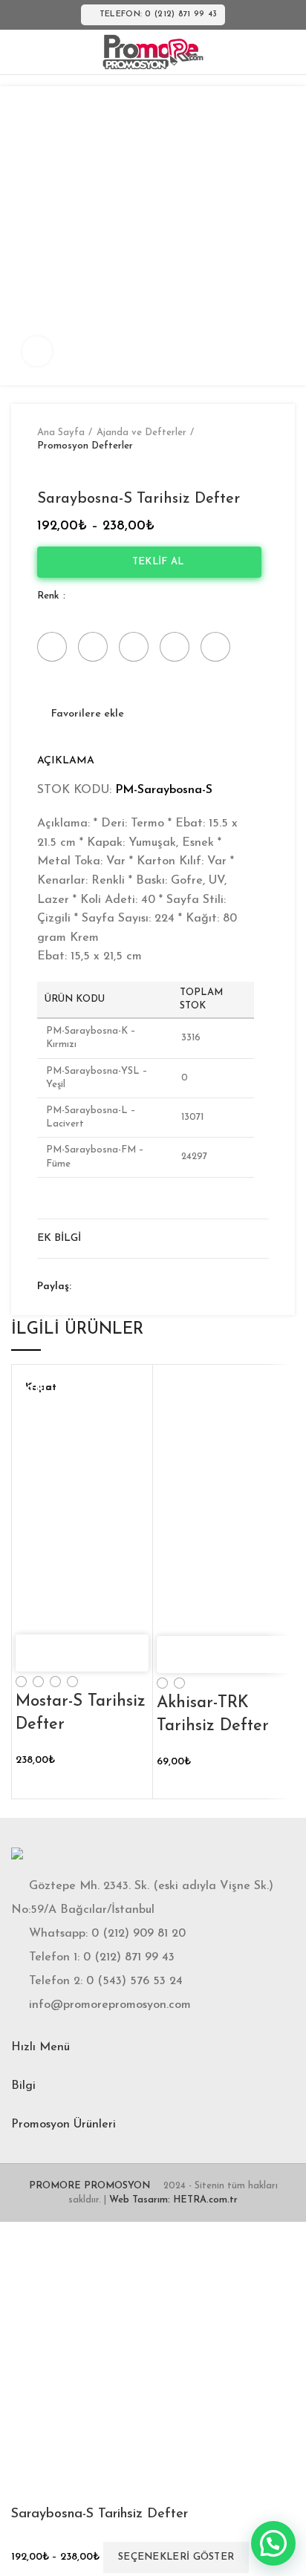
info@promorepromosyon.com (110, 2005)
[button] (273, 2543)
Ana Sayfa (61, 433)
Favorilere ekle (88, 714)
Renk (49, 596)
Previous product (45, 468)
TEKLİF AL (153, 562)
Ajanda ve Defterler (141, 433)
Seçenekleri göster (176, 2557)
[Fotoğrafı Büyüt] (37, 351)
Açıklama (66, 761)
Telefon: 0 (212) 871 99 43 (159, 14)
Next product (74, 468)
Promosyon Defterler (85, 446)
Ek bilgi (59, 1238)
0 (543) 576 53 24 (134, 1981)
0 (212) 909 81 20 (139, 1934)
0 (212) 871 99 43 (129, 1957)
